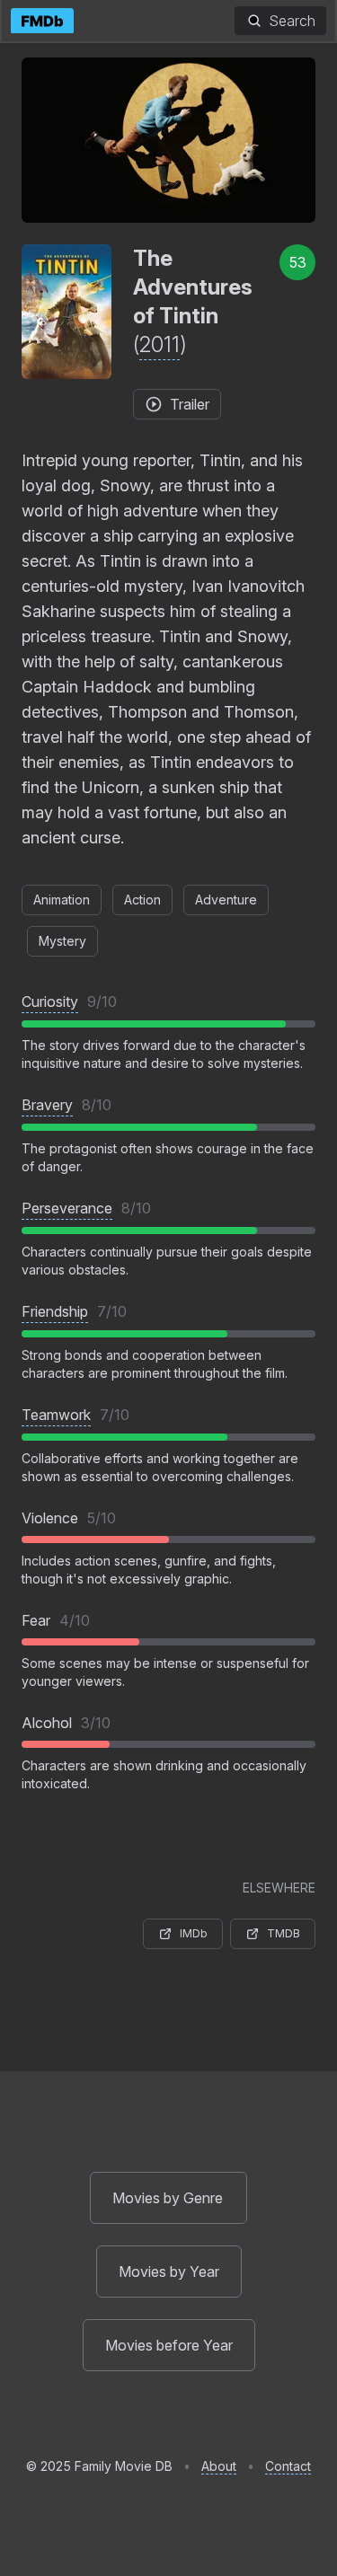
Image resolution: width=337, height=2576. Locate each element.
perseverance (67, 1208)
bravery (47, 1105)
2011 (160, 344)
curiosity (50, 1001)
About (219, 2466)
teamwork (56, 1415)
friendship (55, 1311)
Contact (288, 2466)
